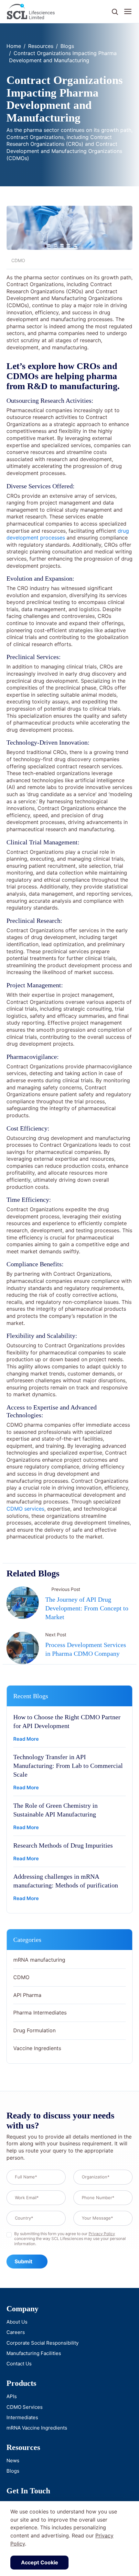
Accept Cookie (40, 2562)
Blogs (67, 46)
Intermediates (22, 2417)
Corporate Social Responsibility (43, 2343)
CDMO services (25, 1509)
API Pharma (27, 1995)
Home (14, 46)
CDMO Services (25, 2407)
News (13, 2460)
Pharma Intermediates (40, 2013)
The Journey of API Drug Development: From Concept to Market (87, 1608)
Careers (16, 2332)
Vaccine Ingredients (37, 2048)
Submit (23, 2261)
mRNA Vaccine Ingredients (37, 2428)
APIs (12, 2396)
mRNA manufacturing (39, 1960)
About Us (17, 2322)
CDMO (21, 1977)
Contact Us (19, 2364)
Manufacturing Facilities (34, 2353)
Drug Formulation (34, 2030)
